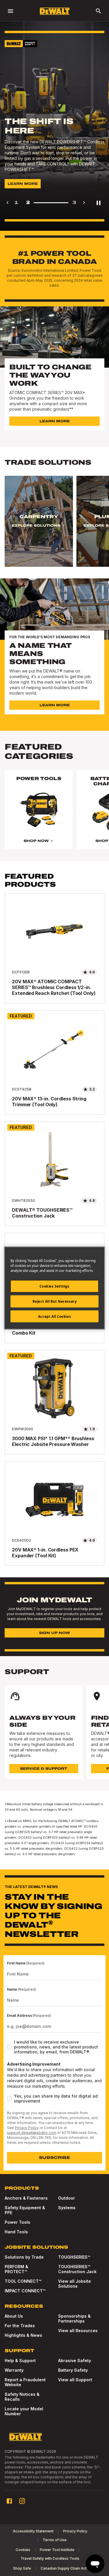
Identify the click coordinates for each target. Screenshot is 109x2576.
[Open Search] (99, 11)
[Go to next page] (84, 203)
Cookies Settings (54, 1286)
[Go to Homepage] (55, 11)
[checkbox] (9, 2047)
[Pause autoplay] (99, 203)
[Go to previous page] (8, 203)
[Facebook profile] (9, 2501)
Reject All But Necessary (55, 1301)
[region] (54, 527)
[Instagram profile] (22, 2501)
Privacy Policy (27, 2128)
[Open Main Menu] (10, 11)
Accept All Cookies (54, 1316)
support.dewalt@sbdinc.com (32, 2133)
